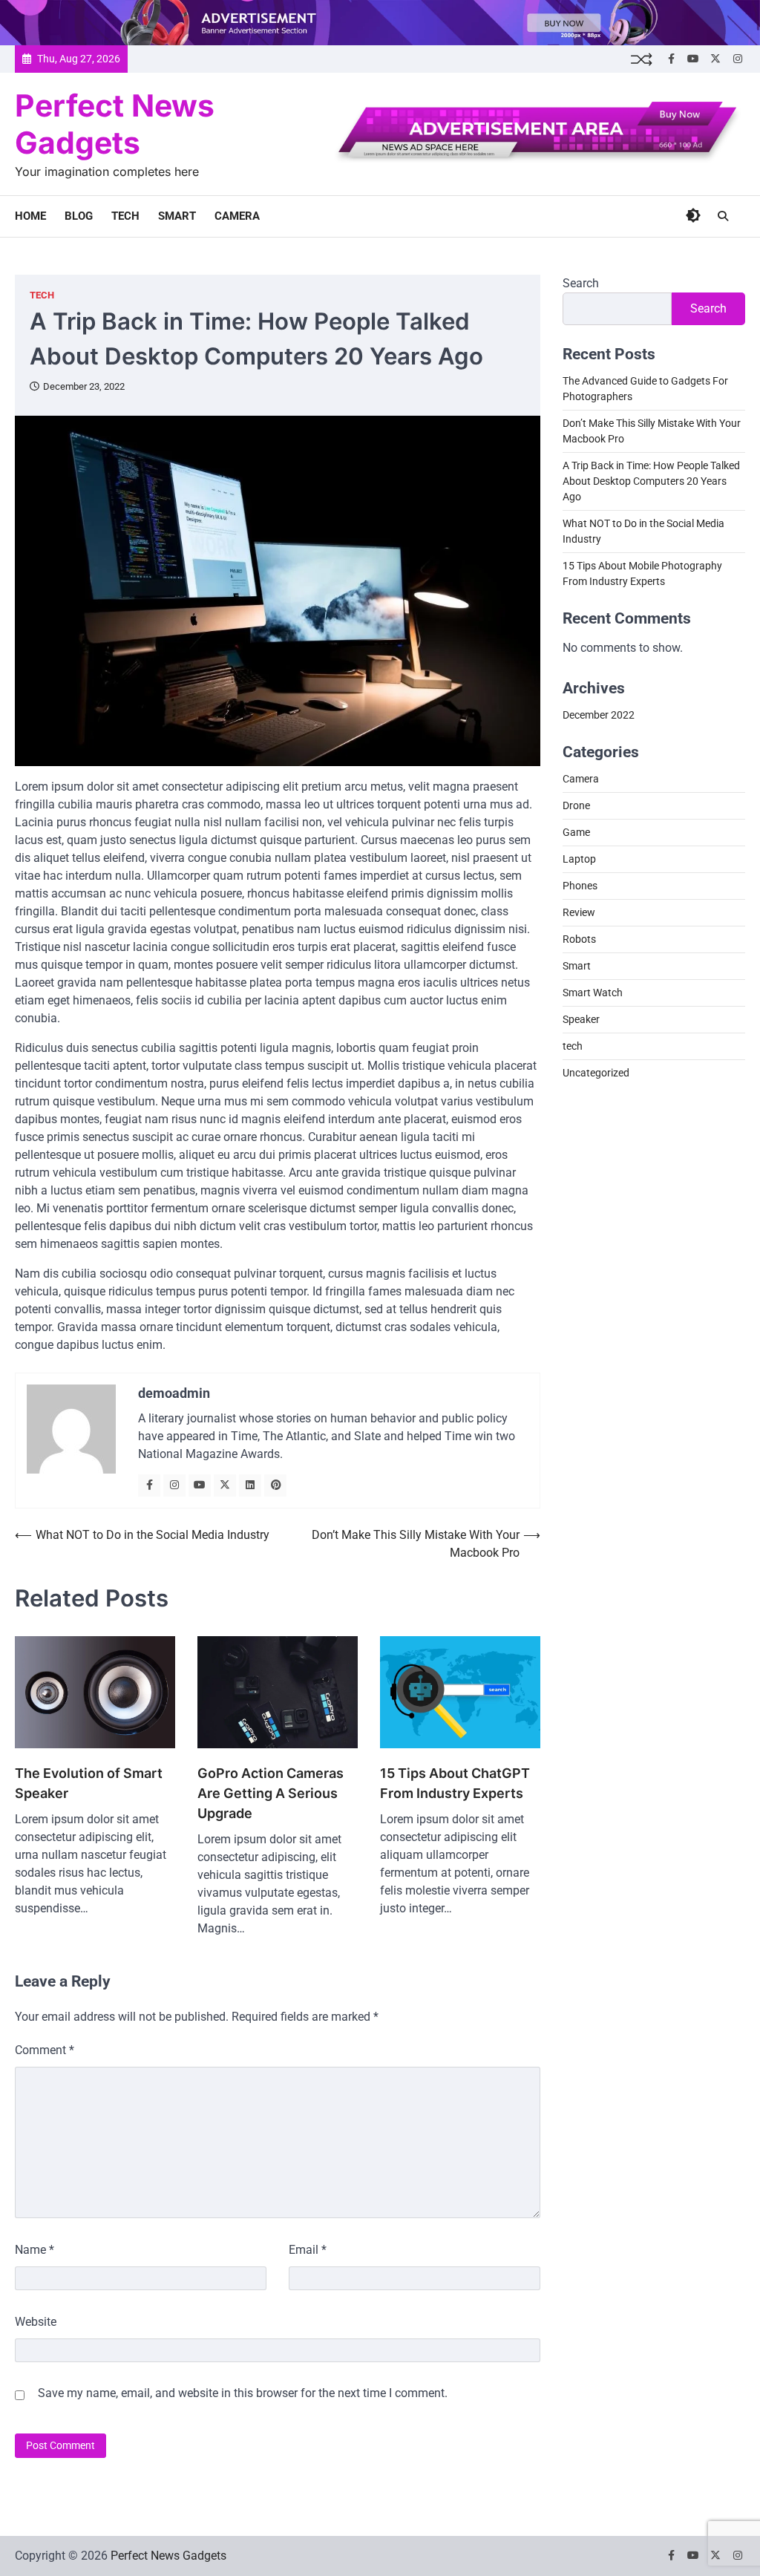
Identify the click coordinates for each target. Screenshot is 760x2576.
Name (35, 2250)
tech (125, 216)
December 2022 (599, 715)
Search (581, 283)
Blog (79, 216)
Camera (237, 216)
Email (308, 2250)
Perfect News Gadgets (115, 124)
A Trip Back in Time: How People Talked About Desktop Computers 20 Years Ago (651, 481)
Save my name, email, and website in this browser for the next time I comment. (243, 2393)
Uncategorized (596, 1073)
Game (576, 832)
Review (579, 912)
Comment (45, 2050)
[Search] (723, 216)
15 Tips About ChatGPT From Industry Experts (455, 1783)
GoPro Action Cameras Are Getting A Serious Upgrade (271, 1793)
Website (36, 2322)
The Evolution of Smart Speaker (89, 1783)
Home (30, 216)
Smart (177, 216)
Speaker (581, 1019)
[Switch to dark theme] (693, 215)
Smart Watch (593, 993)
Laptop (579, 859)
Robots (579, 939)
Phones (580, 886)
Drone (576, 805)
